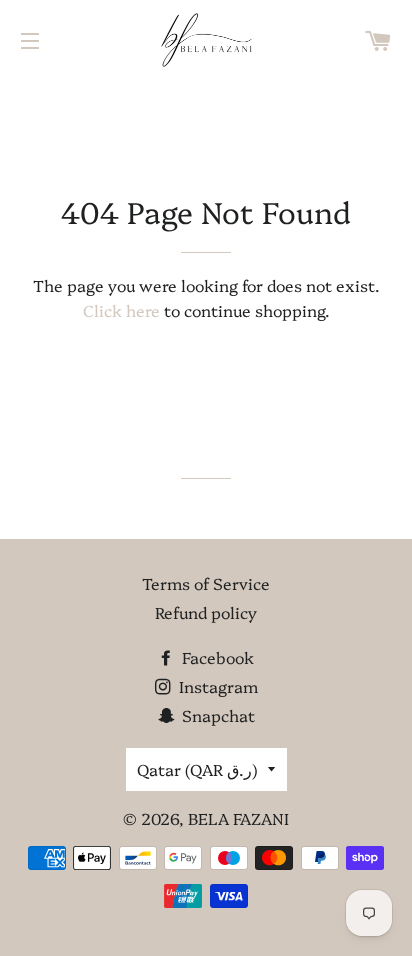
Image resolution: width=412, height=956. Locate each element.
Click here (121, 310)
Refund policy (206, 612)
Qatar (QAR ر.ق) (197, 769)
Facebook (216, 657)
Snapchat (216, 715)
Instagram (216, 686)
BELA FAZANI (238, 818)
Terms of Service (206, 583)
